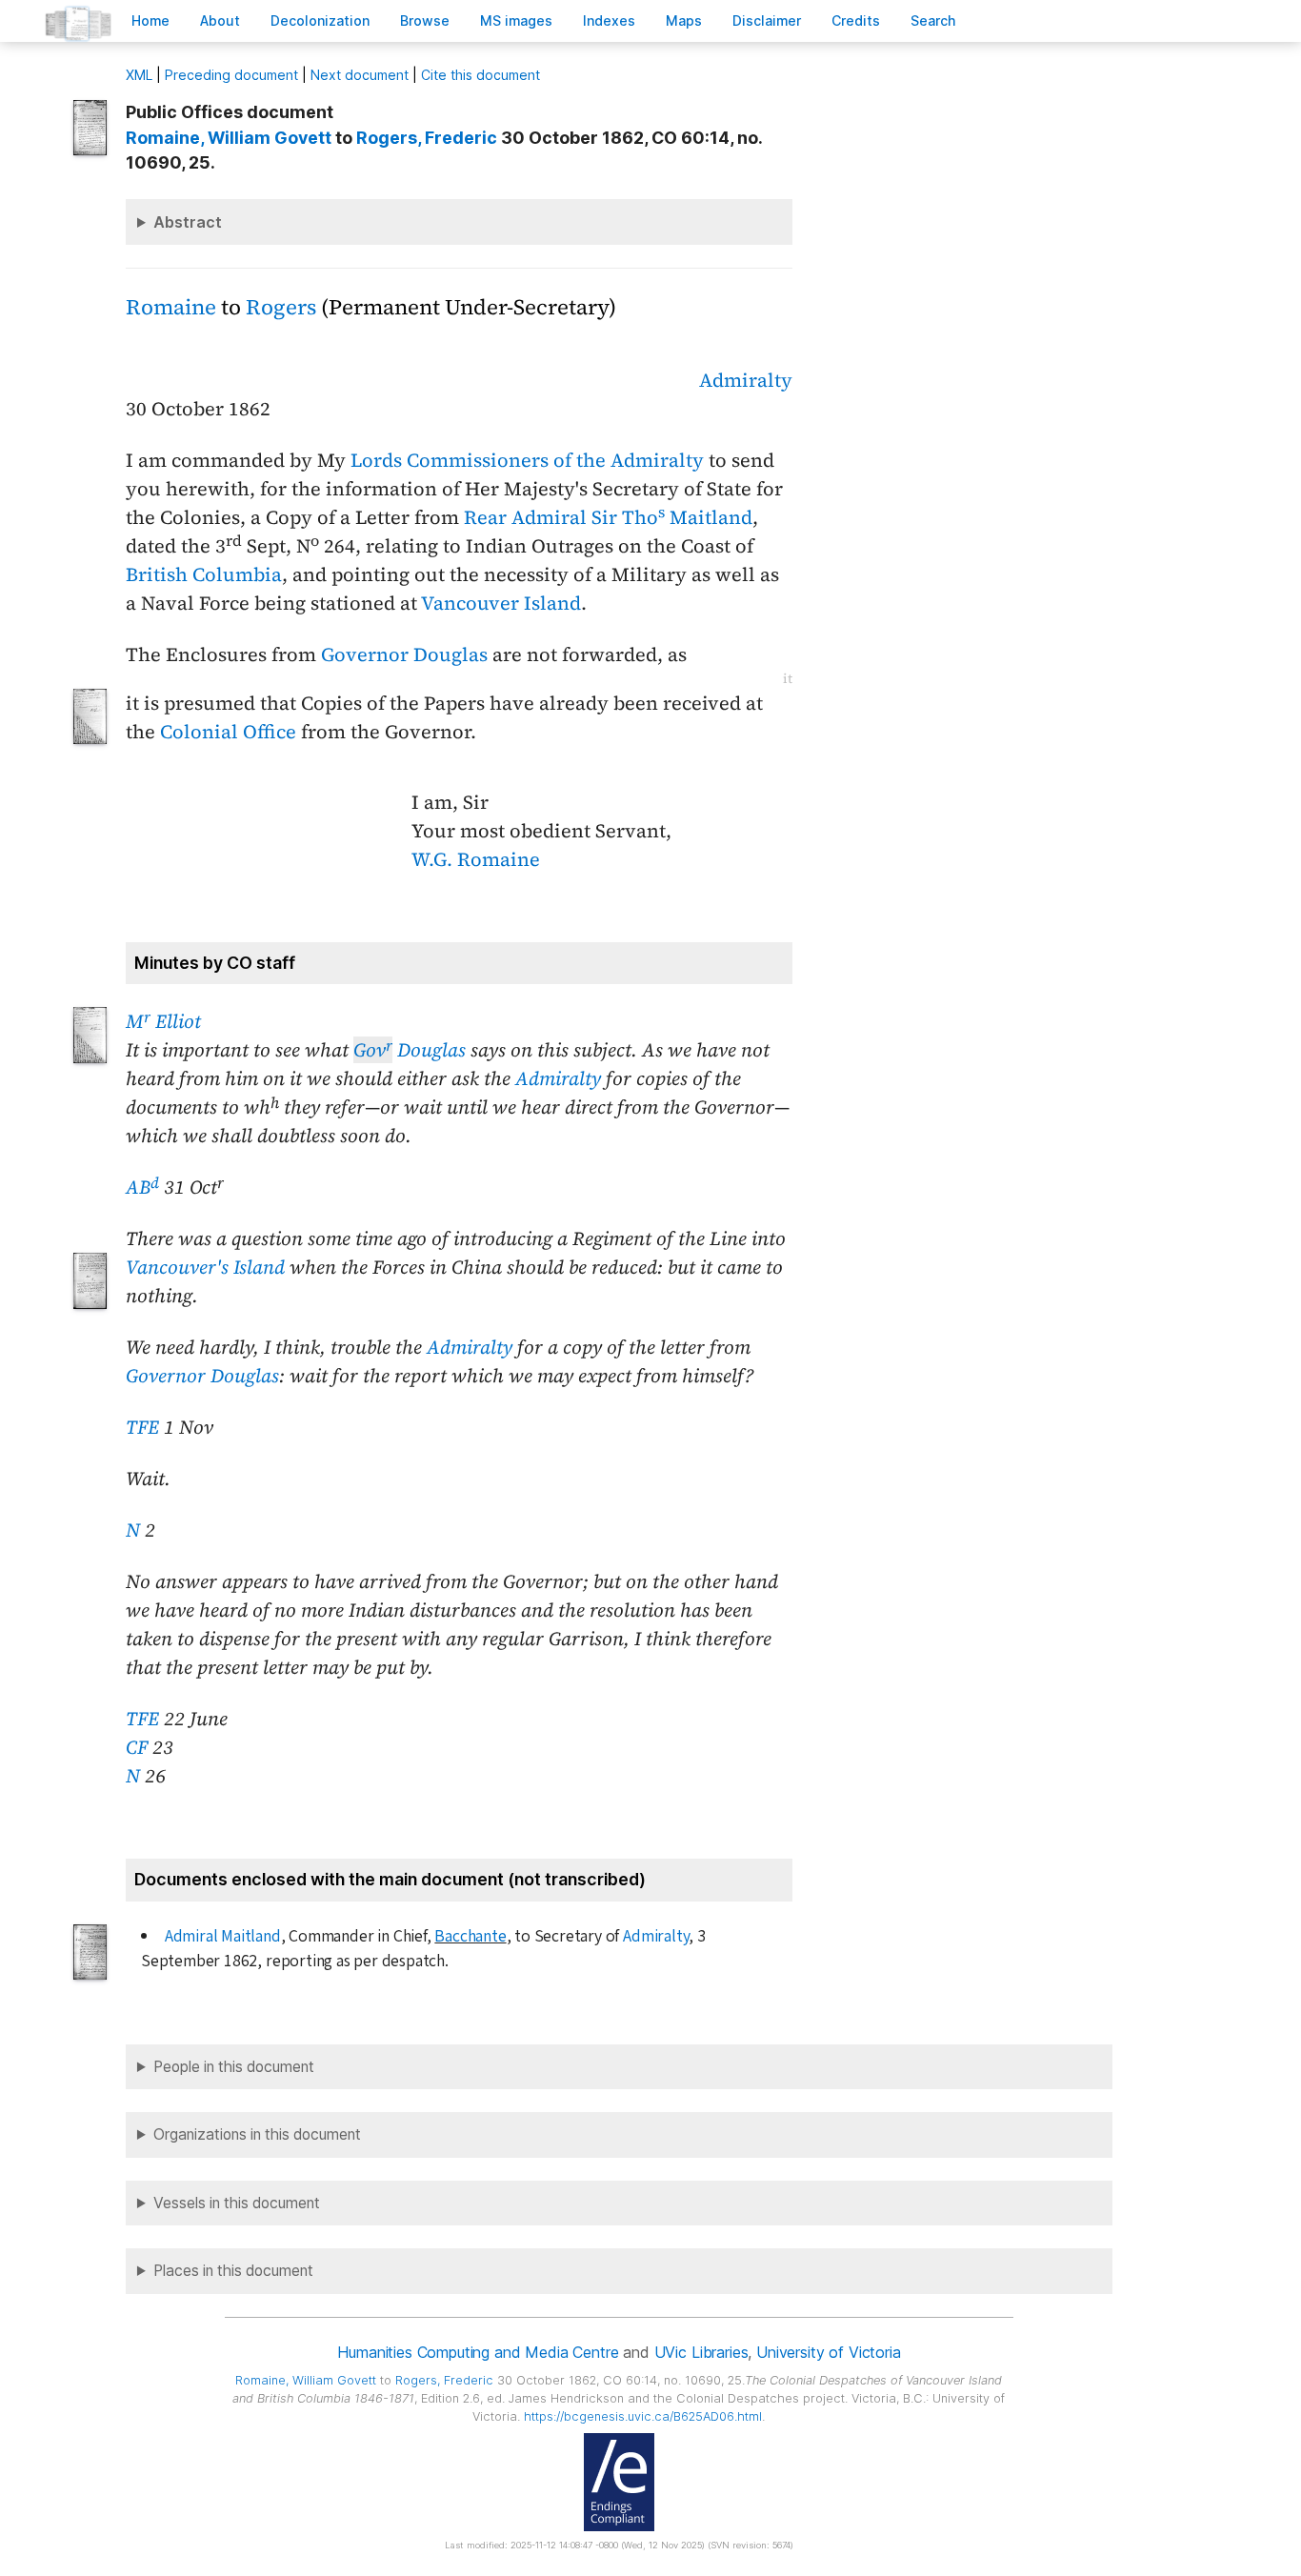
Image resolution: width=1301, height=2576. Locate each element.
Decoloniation (320, 20)
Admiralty (746, 380)
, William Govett (229, 138)
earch (933, 20)
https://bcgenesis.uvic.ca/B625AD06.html (643, 2416)
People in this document (234, 2067)
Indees (609, 20)
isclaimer (767, 20)
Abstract (188, 222)
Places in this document (233, 2271)
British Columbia (204, 574)
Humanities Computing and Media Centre (478, 2352)
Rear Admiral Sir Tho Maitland (608, 517)
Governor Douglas (404, 654)
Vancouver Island (501, 603)
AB (142, 1187)
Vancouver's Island (205, 1267)
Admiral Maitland (223, 1936)
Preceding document (231, 75)
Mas (684, 20)
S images (516, 20)
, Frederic (427, 138)
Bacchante (470, 1936)
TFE (142, 1427)
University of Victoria (828, 2352)
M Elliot (163, 1021)
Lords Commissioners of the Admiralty (527, 460)
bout (220, 20)
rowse (425, 20)
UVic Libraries (701, 2352)
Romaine (171, 307)
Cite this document (480, 75)
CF (137, 1747)
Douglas (410, 1050)
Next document (360, 75)
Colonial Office (228, 732)
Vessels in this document (237, 2203)
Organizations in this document (257, 2134)
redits (856, 20)
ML (139, 75)
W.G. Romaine (476, 859)
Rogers (281, 307)
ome (150, 20)
